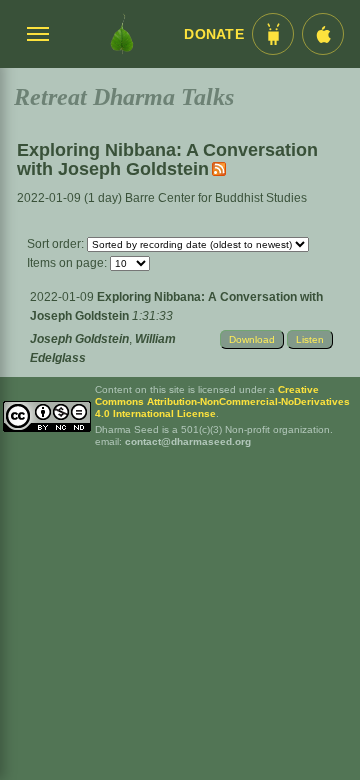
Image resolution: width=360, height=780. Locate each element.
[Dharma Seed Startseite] (122, 34)
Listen (310, 339)
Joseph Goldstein (79, 339)
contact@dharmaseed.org (188, 441)
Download (252, 339)
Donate (214, 34)
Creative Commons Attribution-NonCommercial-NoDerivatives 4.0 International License (222, 401)
